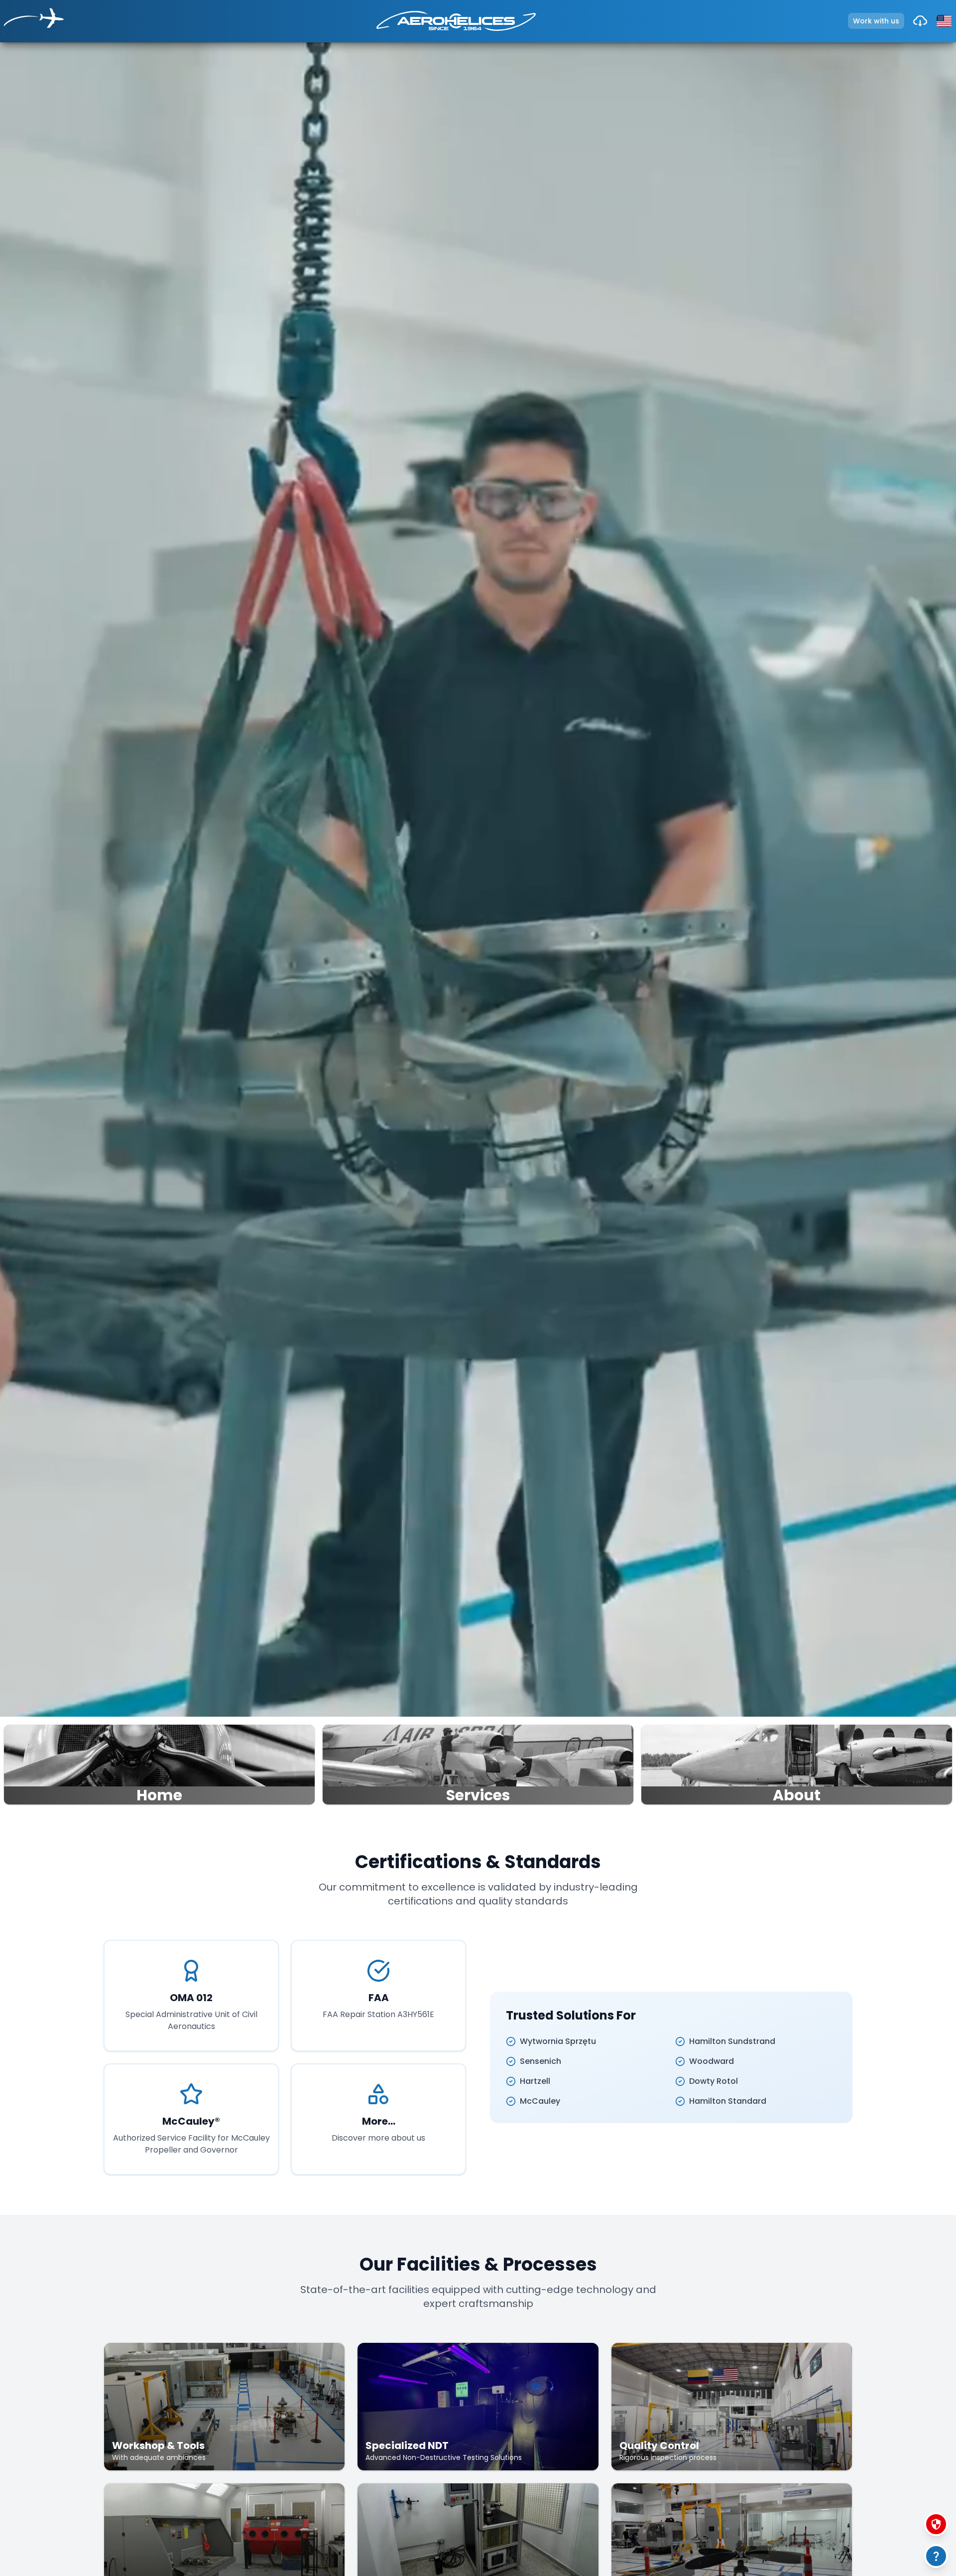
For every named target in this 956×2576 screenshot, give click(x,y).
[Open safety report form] (936, 2524)
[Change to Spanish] (944, 21)
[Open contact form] (936, 2556)
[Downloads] (920, 21)
